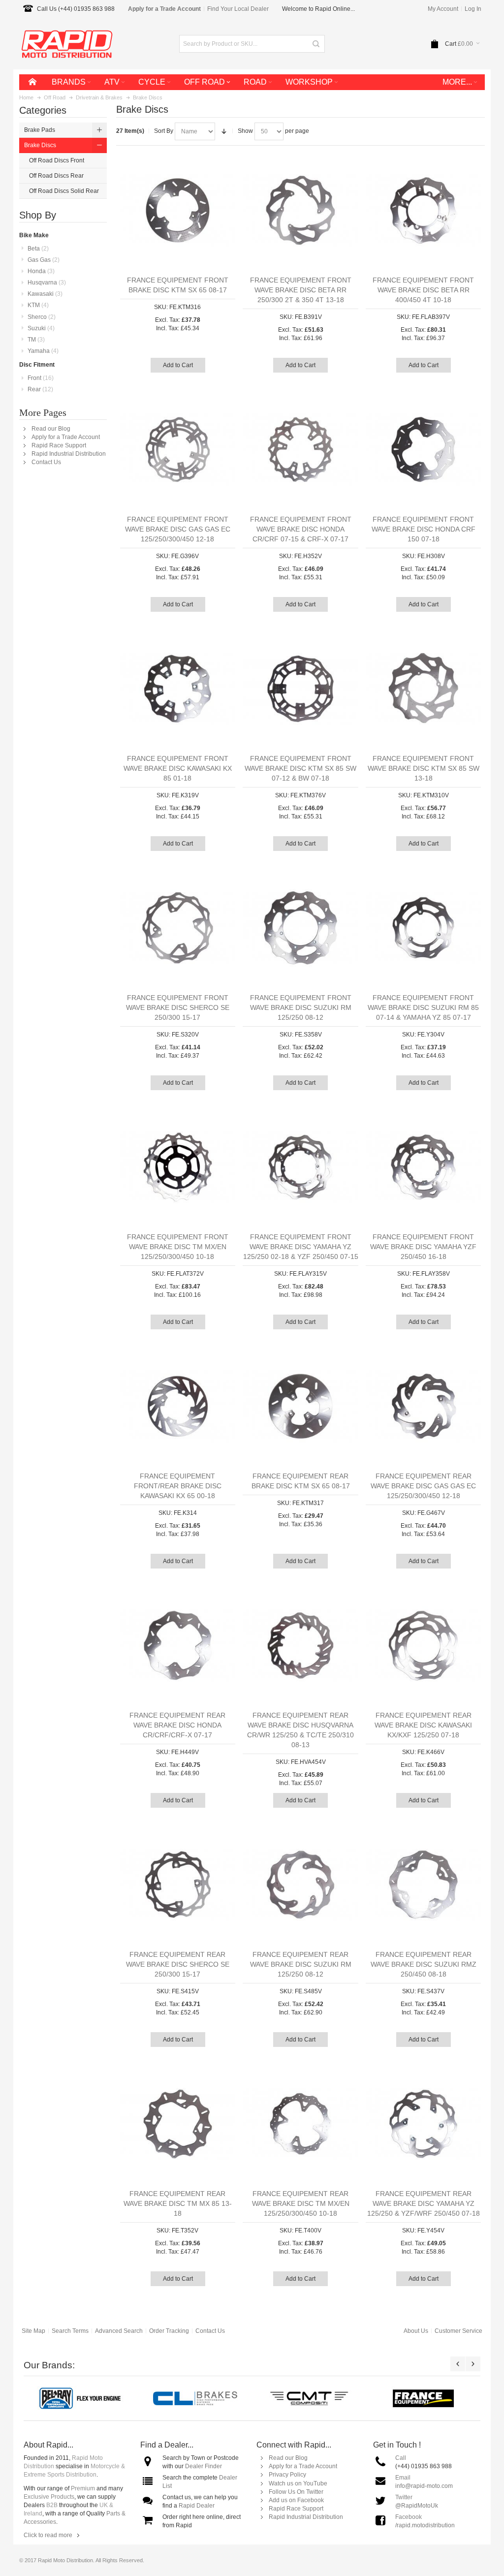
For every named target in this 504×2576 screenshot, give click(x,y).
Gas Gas (44, 260)
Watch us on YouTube (298, 2483)
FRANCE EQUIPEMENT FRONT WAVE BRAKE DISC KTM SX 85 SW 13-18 (424, 768)
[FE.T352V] (178, 2124)
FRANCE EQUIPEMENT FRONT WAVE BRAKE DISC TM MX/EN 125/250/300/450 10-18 (178, 1247)
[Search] (316, 44)
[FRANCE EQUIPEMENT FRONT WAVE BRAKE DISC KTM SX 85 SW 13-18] (424, 689)
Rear (40, 389)
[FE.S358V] (300, 928)
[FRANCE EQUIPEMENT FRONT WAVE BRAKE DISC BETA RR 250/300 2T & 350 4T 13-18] (300, 210)
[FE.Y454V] (424, 2124)
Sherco (42, 317)
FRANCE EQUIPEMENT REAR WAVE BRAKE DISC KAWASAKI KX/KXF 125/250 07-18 (423, 1725)
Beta (38, 249)
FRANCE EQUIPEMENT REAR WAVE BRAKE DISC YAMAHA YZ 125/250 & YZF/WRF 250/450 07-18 (424, 2203)
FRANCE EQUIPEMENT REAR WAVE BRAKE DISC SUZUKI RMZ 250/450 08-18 (424, 1964)
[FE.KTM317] (300, 1406)
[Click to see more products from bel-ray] (81, 2398)
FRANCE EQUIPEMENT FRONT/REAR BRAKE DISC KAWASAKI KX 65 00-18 (178, 1486)
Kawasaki (45, 294)
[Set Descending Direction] (224, 131)
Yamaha (43, 351)
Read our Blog (51, 429)
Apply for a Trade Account (66, 437)
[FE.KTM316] (178, 210)
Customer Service (458, 2331)
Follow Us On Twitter (296, 2492)
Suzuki (41, 328)
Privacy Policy (287, 2475)
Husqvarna (47, 283)
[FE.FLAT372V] (178, 1167)
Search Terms (70, 2331)
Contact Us (46, 462)
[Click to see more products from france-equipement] (423, 2398)
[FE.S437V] (424, 1885)
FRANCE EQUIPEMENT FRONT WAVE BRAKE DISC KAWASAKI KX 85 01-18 (178, 768)
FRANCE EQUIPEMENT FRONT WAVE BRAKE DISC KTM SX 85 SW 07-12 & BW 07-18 (300, 768)
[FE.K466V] (424, 1646)
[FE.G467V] (424, 1406)
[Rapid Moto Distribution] (67, 44)
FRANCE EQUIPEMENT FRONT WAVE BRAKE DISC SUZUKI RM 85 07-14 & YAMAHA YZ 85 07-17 (423, 1007)
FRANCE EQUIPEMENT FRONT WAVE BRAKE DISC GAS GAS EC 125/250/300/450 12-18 (178, 529)
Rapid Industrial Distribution (69, 454)
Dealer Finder (204, 2466)
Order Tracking (169, 2331)
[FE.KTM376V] (300, 689)
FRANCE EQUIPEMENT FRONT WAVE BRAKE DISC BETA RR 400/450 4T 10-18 (423, 290)
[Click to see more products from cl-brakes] (195, 2398)
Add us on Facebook (296, 2500)
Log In (473, 9)
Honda (41, 271)
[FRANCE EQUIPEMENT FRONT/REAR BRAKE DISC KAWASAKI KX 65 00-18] (178, 1406)
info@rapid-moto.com (424, 2486)
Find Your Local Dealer (238, 9)
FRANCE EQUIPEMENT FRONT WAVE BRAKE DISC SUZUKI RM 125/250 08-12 (301, 1007)
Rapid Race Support (59, 445)
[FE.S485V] (300, 1885)
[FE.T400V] (300, 2124)
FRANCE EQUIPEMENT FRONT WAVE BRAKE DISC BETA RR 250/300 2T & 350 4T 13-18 (301, 290)
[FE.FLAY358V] (424, 1167)
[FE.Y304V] (424, 928)
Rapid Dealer (197, 2506)
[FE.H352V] (300, 450)
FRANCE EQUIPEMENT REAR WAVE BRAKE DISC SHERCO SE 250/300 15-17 (178, 1964)
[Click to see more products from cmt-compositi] (309, 2398)
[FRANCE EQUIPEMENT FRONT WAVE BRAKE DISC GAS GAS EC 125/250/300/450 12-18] (178, 450)
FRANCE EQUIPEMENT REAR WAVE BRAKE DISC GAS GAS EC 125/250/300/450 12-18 (423, 1486)
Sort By (164, 131)
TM (36, 340)
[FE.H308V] (424, 450)
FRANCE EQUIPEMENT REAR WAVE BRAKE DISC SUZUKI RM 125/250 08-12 (301, 1964)
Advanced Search (119, 2331)
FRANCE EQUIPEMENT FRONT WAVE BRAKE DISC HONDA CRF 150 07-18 (424, 529)
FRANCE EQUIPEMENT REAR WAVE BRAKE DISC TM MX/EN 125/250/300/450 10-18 (301, 2203)
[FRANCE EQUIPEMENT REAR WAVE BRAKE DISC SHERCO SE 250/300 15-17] (178, 1885)
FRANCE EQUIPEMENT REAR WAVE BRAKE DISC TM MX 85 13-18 (178, 2203)
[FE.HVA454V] (300, 1646)
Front (41, 378)
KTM (38, 305)
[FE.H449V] (178, 1646)
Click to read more (48, 2535)
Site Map (33, 2331)
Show (245, 131)
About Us (416, 2331)
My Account (443, 9)
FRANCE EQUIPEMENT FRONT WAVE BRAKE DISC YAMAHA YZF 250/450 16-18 (423, 1247)
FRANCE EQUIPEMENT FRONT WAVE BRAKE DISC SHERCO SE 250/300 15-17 (178, 1007)
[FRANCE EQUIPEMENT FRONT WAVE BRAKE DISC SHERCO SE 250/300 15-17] (178, 928)
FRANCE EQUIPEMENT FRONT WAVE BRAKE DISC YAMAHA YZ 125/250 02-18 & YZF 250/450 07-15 (301, 1247)
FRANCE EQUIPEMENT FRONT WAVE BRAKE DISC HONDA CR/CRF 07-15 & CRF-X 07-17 (301, 529)
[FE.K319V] (178, 689)
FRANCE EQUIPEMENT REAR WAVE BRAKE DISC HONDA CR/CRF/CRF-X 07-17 (177, 1725)
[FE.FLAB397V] (424, 210)
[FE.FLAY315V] (300, 1167)
